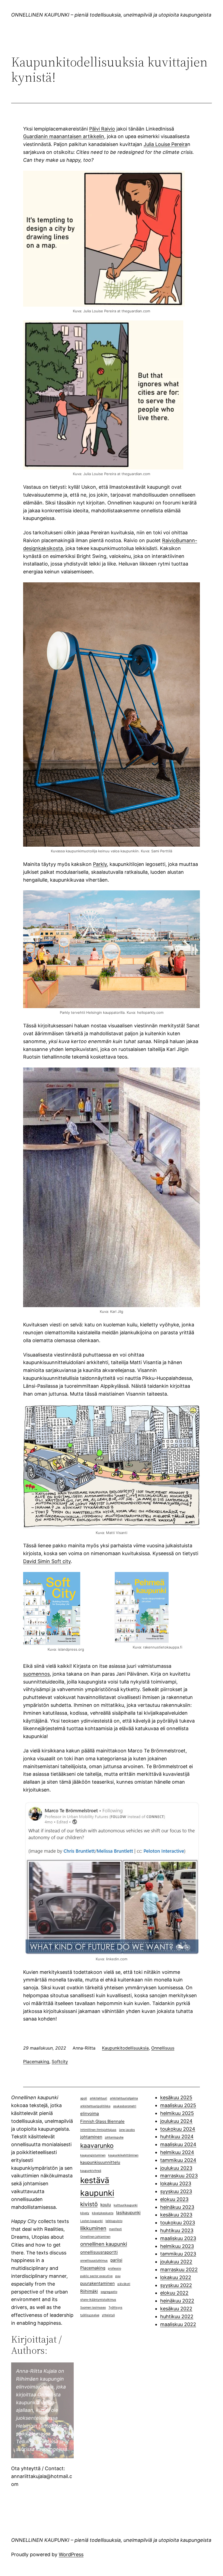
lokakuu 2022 (176, 2277)
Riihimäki (89, 2291)
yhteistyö (108, 2315)
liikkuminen (93, 2228)
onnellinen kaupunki (104, 2244)
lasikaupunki (128, 2213)
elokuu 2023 (174, 2199)
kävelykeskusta (103, 2213)
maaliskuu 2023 (178, 2238)
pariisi (116, 2260)
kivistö (89, 2204)
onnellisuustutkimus (94, 2261)
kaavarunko (97, 2145)
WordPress (71, 2554)
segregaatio (109, 2292)
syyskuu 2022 (176, 2285)
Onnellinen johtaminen (95, 2237)
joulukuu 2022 (176, 2262)
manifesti (115, 2229)
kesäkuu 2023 (176, 2215)
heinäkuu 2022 (177, 2301)
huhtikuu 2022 (177, 2316)
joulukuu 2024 (176, 2121)
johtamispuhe (114, 2137)
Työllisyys (115, 2307)
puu (118, 2276)
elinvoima (90, 2113)
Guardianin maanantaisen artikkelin (64, 136)
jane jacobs (127, 2130)
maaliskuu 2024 (178, 2144)
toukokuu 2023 (178, 2223)
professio (114, 2268)
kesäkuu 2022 (176, 2309)
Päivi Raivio (102, 129)
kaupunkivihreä (91, 2171)
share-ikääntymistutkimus (98, 2300)
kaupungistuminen (93, 2155)
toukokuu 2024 (178, 2129)
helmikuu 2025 (177, 2113)
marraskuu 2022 (179, 2270)
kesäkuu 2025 (176, 2097)
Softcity (60, 2062)
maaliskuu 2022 (178, 2324)
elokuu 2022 (174, 2293)
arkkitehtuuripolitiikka (95, 2106)
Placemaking (36, 2062)
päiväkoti (124, 2284)
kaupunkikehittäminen (123, 2155)
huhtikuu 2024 (177, 2137)
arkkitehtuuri (98, 2098)
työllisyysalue (90, 2315)
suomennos (36, 1674)
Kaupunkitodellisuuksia (125, 2048)
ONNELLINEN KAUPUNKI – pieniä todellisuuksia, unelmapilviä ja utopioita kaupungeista (111, 15)
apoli (84, 2098)
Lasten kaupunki (92, 2221)
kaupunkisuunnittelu (100, 2162)
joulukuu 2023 (176, 2168)
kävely (85, 2213)
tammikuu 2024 (178, 2160)
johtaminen (91, 2137)
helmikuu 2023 (177, 2246)
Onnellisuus (163, 2048)
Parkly (100, 864)
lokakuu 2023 (176, 2183)
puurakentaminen (97, 2283)
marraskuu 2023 (179, 2176)
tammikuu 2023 (178, 2254)
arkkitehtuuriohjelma (124, 2098)
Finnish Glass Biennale (102, 2121)
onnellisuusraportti (99, 2252)
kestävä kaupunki (97, 2187)
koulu (106, 2205)
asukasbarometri (125, 2106)
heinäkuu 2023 (177, 2207)
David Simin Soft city (47, 1561)
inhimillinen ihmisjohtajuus (98, 2130)
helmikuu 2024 (177, 2152)
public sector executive (96, 2276)
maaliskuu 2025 (178, 2105)
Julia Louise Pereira (165, 144)
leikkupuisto (114, 2221)
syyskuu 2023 (176, 2191)
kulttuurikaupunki (126, 2205)
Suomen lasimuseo (93, 2307)
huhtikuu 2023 (177, 2230)
